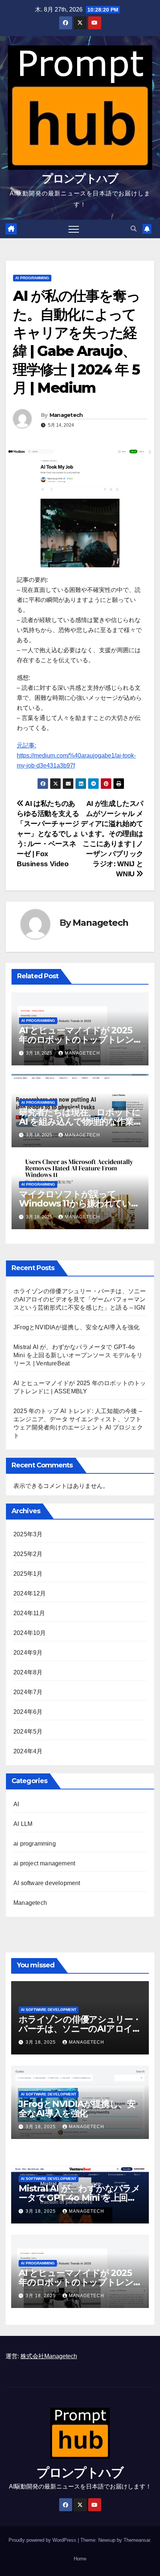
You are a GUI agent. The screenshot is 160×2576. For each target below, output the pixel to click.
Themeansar (137, 2540)
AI (16, 1804)
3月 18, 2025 (41, 2042)
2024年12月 (30, 1593)
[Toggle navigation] (74, 229)
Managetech (66, 415)
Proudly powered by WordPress (43, 2540)
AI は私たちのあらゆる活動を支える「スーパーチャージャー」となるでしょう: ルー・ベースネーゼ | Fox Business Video (48, 834)
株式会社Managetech (49, 2356)
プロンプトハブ (80, 178)
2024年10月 (30, 1633)
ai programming (32, 278)
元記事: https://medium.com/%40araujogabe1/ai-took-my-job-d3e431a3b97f (76, 755)
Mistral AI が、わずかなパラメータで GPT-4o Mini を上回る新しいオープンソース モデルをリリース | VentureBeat (78, 1355)
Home (80, 2559)
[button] (134, 229)
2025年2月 (28, 1554)
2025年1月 (28, 1574)
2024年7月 (28, 1692)
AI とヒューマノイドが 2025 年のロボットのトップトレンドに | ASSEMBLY (76, 1040)
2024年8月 (28, 1672)
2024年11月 (29, 1613)
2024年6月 (28, 1712)
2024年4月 (28, 1751)
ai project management (44, 1863)
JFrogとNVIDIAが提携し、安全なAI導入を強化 (76, 1327)
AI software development (47, 1883)
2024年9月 (28, 1653)
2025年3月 (28, 1534)
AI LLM (23, 1824)
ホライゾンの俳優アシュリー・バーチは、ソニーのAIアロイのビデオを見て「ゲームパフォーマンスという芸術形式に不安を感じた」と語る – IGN (80, 1299)
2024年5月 (28, 1732)
